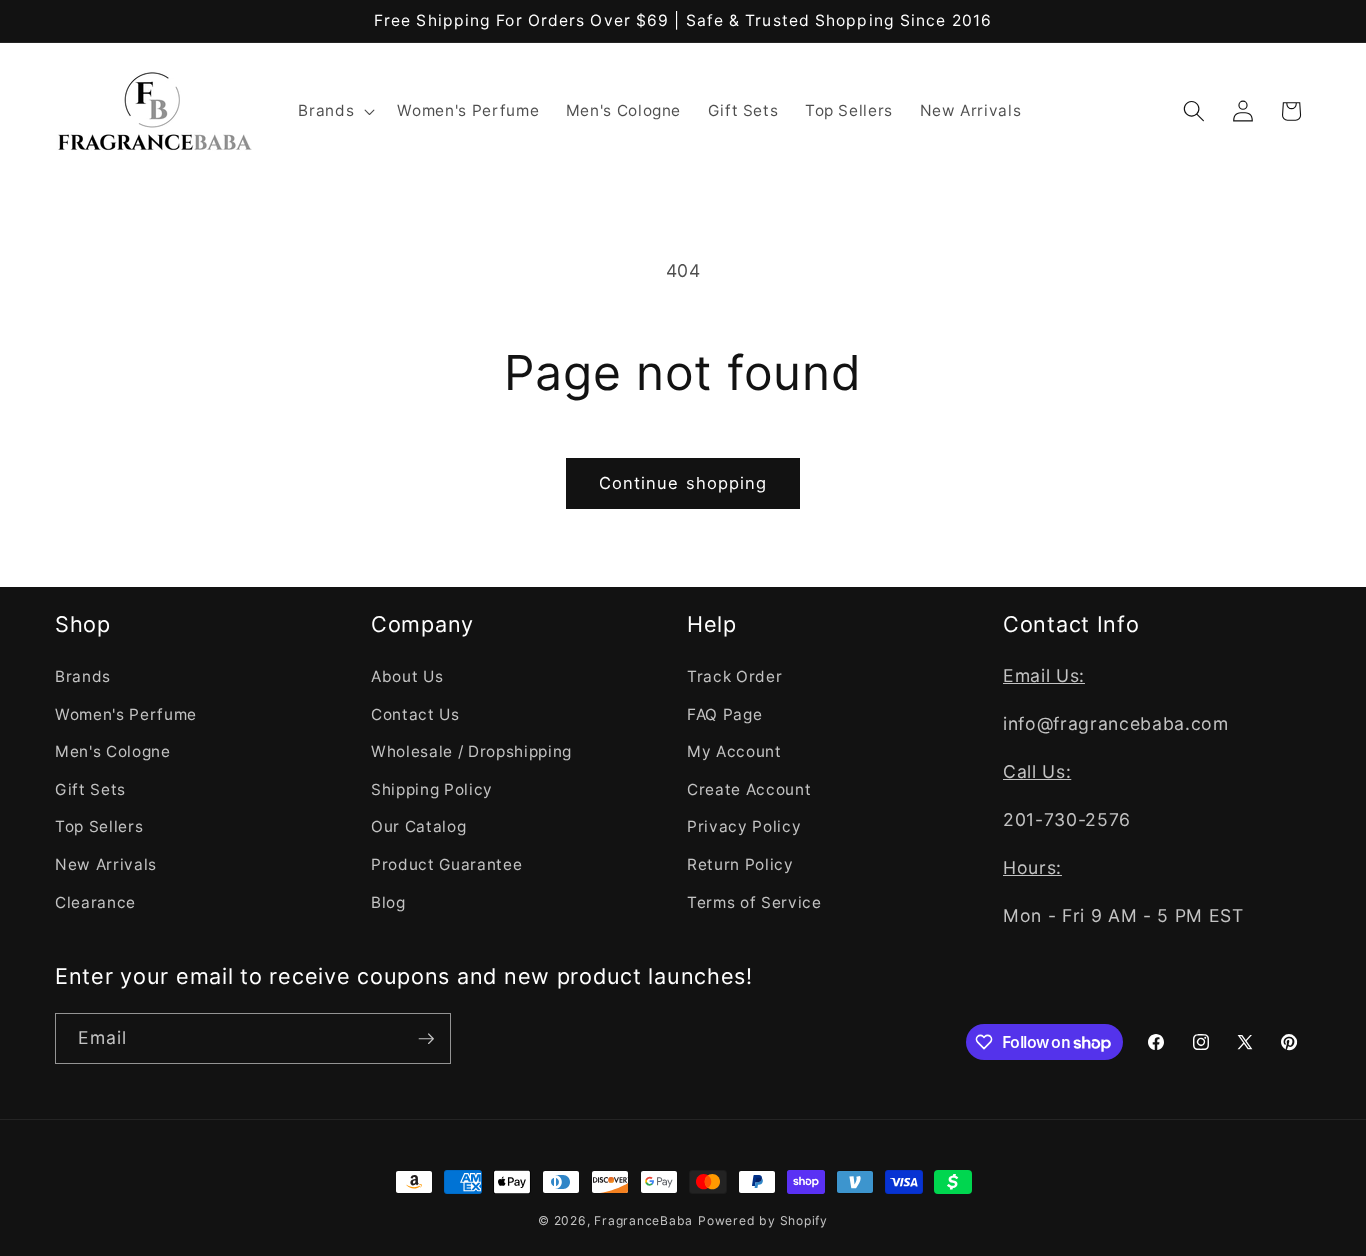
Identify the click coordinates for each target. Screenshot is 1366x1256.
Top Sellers (99, 826)
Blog (388, 901)
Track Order (734, 675)
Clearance (95, 901)
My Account (734, 750)
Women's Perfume (126, 713)
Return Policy (740, 863)
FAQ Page (724, 713)
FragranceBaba (643, 1220)
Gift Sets (90, 788)
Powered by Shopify (763, 1220)
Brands (83, 675)
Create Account (749, 788)
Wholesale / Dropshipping (471, 750)
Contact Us (415, 713)
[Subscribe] (426, 1039)
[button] (334, 111)
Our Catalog (418, 826)
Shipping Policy (432, 788)
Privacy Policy (744, 826)
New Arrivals (106, 863)
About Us (407, 675)
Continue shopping (683, 483)
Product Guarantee (446, 863)
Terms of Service (754, 901)
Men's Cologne (113, 750)
